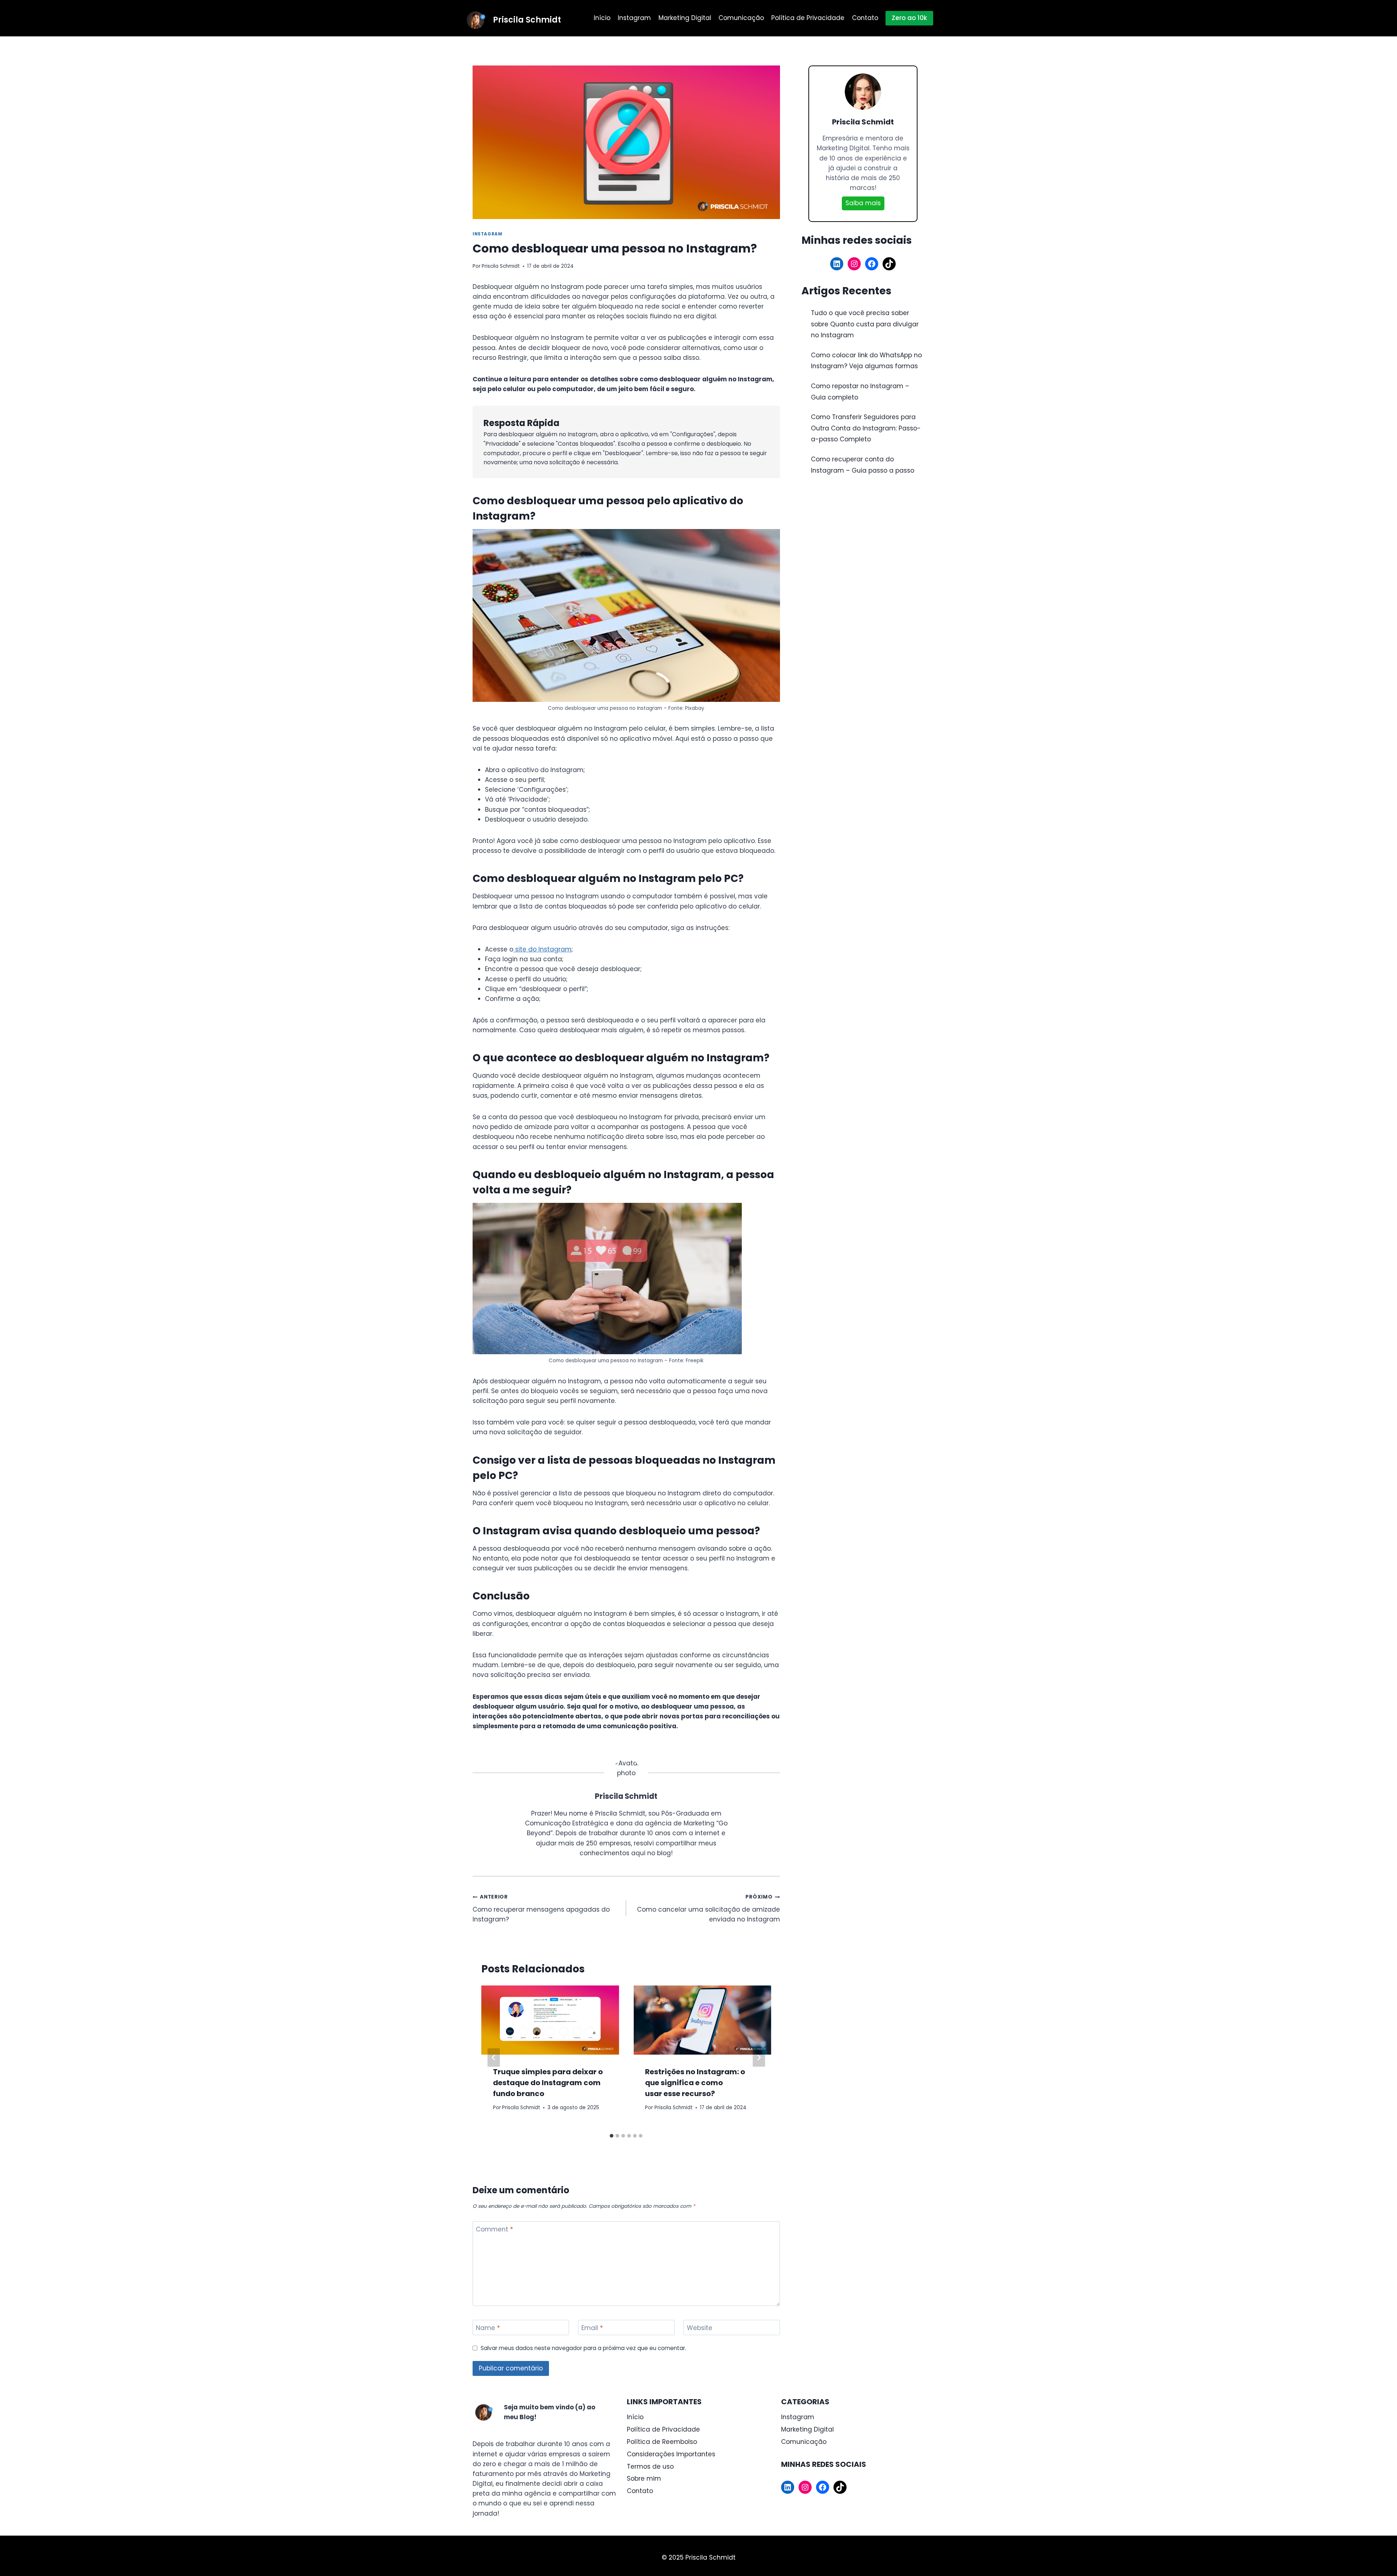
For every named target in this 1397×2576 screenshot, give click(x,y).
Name (488, 2328)
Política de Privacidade (808, 18)
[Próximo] (759, 2058)
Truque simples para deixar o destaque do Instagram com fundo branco (548, 2083)
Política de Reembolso (662, 2442)
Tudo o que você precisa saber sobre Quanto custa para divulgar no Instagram (865, 324)
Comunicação (741, 18)
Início (602, 18)
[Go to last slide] (494, 2058)
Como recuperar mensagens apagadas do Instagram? (541, 1909)
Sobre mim (644, 2478)
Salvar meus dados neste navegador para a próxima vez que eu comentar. (583, 2348)
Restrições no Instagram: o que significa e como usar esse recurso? (695, 2083)
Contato (865, 18)
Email (592, 2328)
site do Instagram (542, 949)
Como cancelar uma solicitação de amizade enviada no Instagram (708, 1909)
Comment (494, 2229)
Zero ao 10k (909, 18)
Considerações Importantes (671, 2454)
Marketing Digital (685, 18)
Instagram (634, 18)
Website (700, 2328)
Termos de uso (650, 2466)
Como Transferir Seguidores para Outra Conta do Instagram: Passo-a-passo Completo (866, 428)
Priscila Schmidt (501, 266)
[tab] (612, 2136)
